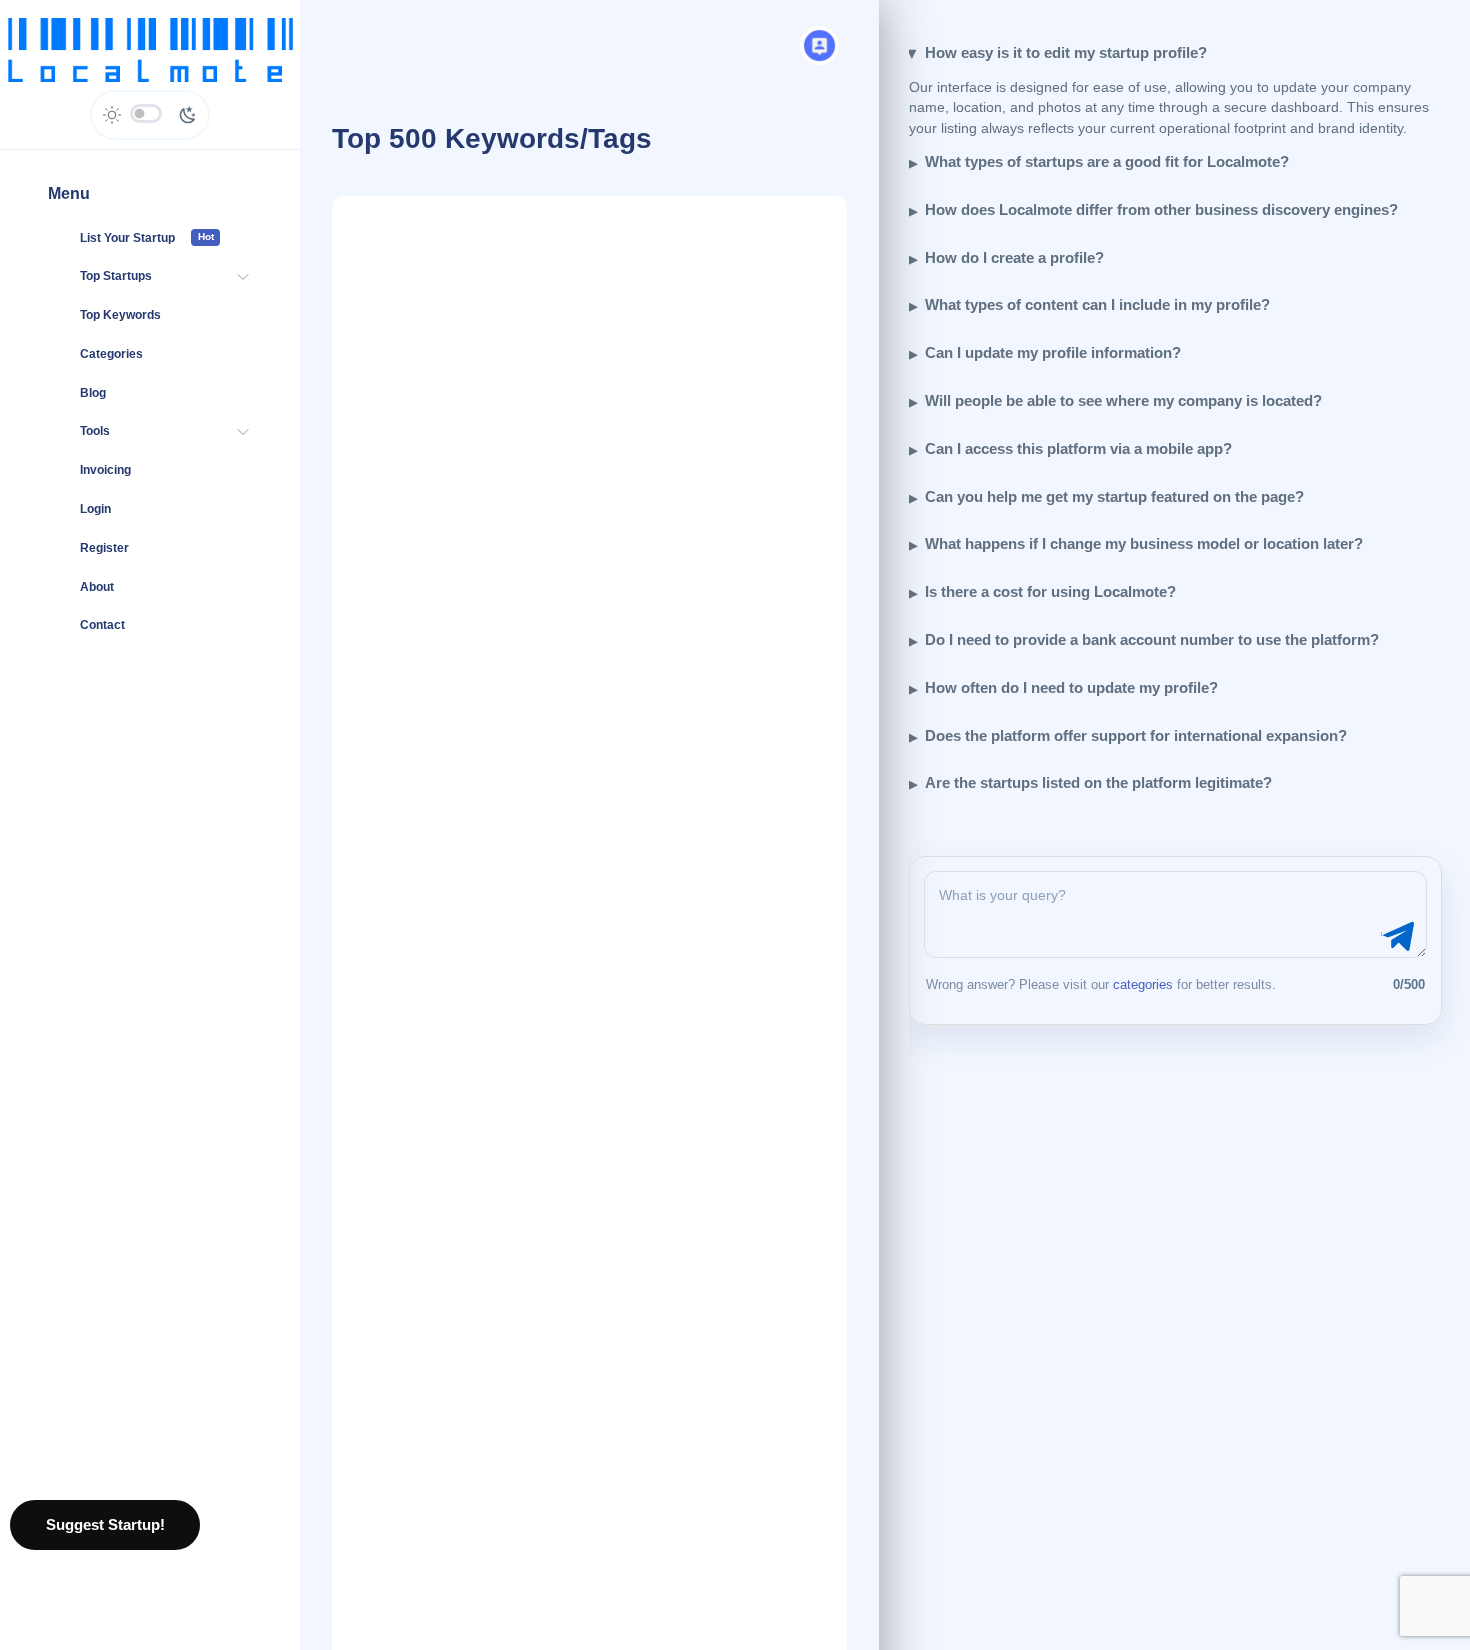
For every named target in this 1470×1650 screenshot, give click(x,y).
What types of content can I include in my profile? (1097, 304)
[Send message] (1395, 937)
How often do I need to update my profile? (1071, 687)
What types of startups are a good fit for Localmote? (1107, 161)
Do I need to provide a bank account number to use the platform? (1152, 639)
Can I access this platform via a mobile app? (1078, 448)
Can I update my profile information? (1053, 352)
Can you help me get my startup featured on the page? (1114, 496)
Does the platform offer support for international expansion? (1136, 735)
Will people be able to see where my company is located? (1123, 400)
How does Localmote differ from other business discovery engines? (1161, 209)
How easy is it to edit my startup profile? (1066, 52)
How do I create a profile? (1014, 257)
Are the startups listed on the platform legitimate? (1098, 782)
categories (1143, 984)
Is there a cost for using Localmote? (1050, 591)
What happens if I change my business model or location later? (1144, 543)
